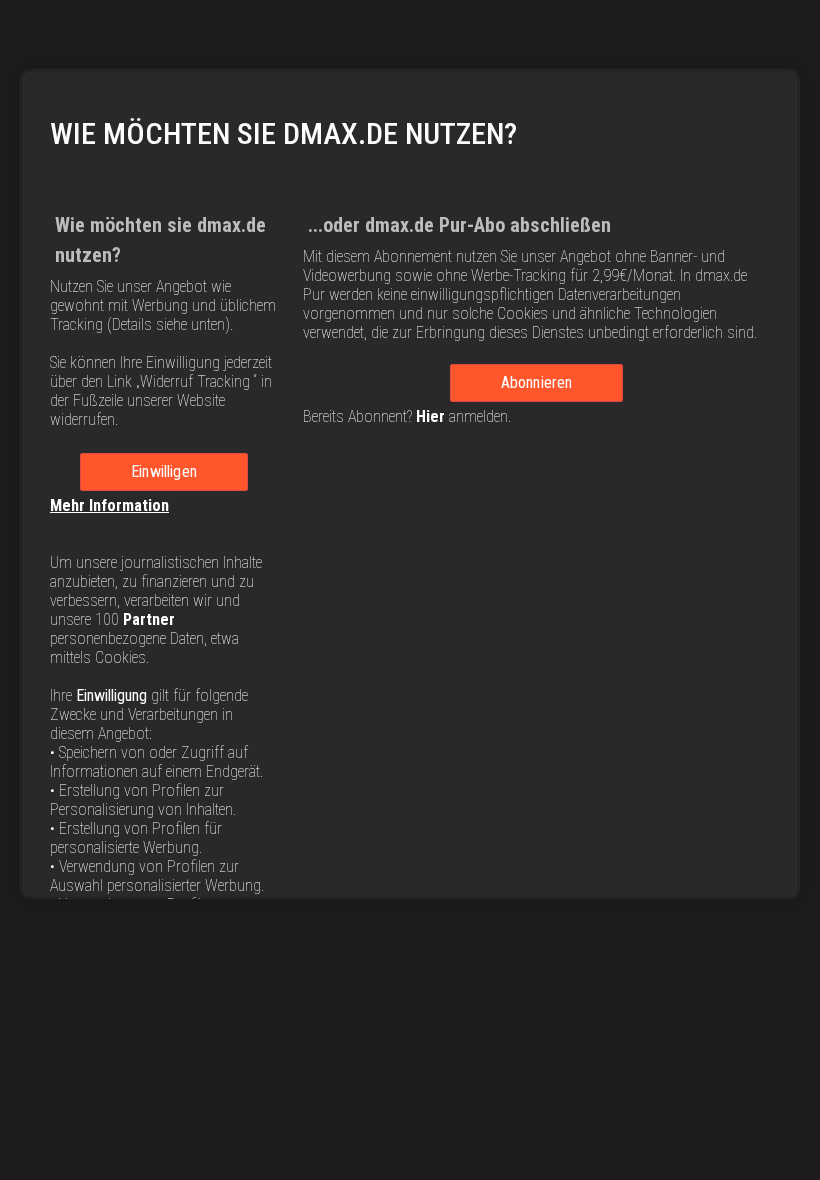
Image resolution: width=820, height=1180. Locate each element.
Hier (430, 416)
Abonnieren (537, 382)
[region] (410, 484)
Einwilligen (164, 471)
